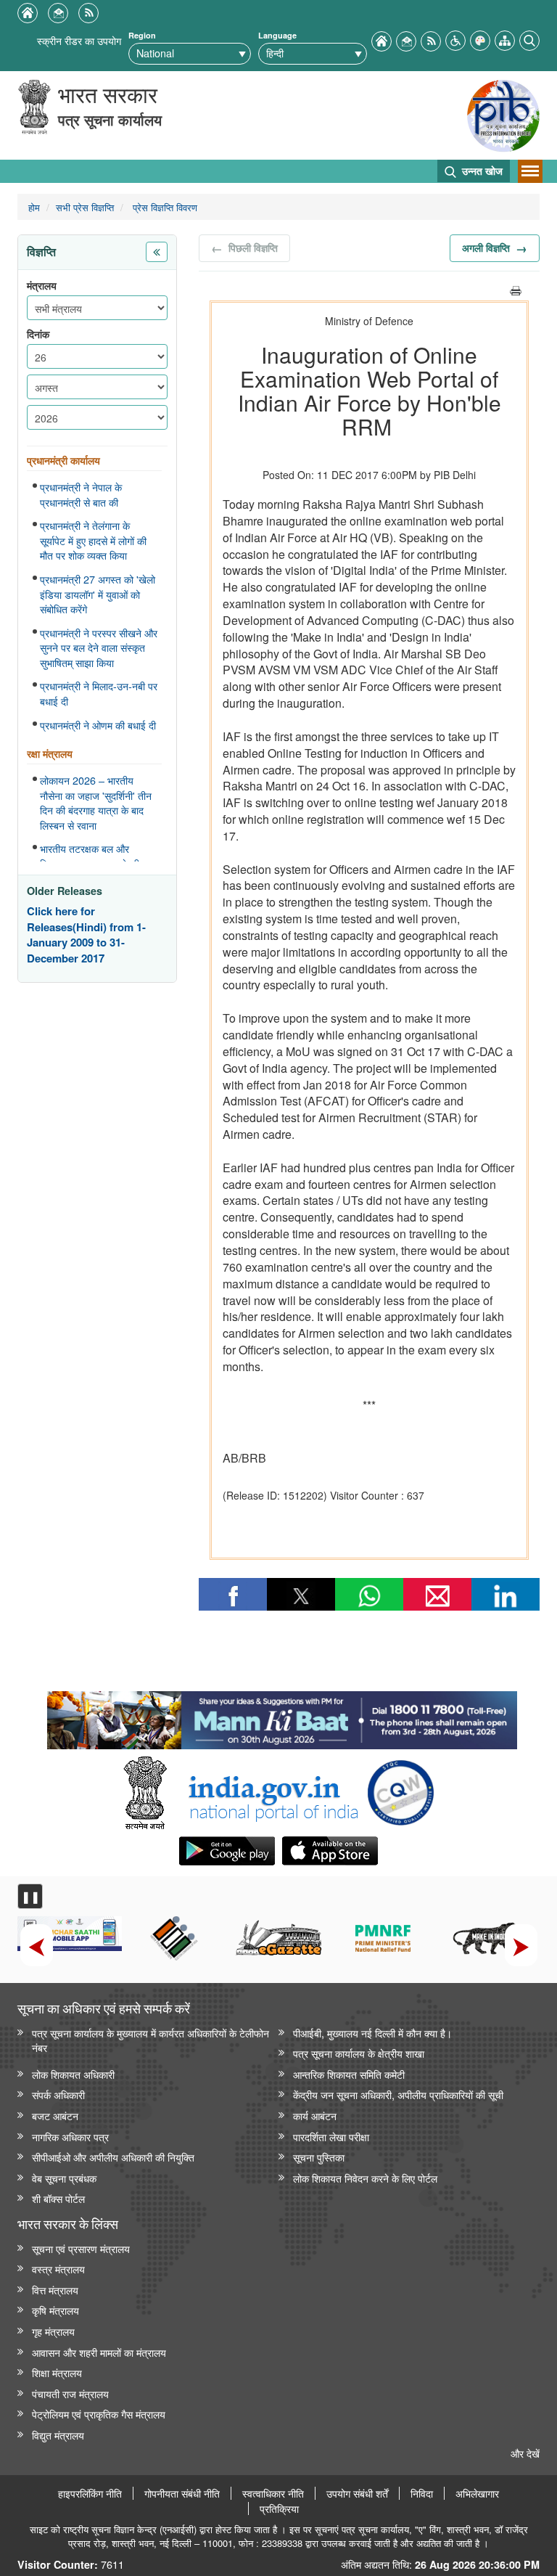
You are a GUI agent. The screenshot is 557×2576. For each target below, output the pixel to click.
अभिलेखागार (477, 2493)
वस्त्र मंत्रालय (58, 2269)
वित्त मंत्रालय (55, 2290)
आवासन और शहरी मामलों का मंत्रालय (99, 2352)
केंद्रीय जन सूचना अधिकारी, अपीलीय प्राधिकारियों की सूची (398, 2094)
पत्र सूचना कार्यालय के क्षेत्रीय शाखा (359, 2053)
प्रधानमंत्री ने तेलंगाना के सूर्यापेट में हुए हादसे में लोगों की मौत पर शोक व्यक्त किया (93, 540)
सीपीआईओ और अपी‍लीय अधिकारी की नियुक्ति (113, 2157)
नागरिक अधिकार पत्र (70, 2137)
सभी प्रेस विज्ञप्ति (85, 207)
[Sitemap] (505, 39)
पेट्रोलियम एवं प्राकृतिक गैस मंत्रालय (99, 2414)
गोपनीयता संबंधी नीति (182, 2493)
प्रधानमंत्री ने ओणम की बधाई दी (98, 725)
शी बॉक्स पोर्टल (58, 2198)
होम (34, 207)
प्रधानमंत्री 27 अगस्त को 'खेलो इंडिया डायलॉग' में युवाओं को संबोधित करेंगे (98, 594)
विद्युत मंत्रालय (58, 2435)
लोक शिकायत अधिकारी (73, 2074)
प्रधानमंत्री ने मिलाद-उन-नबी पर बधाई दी (99, 694)
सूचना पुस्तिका (319, 2157)
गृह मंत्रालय (53, 2331)
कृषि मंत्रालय (55, 2310)
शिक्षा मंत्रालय (57, 2372)
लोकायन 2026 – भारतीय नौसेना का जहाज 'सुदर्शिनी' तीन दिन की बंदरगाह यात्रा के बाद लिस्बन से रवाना (96, 803)
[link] (282, 1717)
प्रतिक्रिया (279, 2508)
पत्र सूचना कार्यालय (110, 119)
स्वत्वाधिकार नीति (273, 2493)
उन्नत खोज (481, 171)
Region (142, 35)
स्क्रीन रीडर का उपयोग (79, 40)
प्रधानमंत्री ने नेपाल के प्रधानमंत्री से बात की (81, 495)
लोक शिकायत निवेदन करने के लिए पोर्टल (365, 2178)
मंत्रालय (42, 286)
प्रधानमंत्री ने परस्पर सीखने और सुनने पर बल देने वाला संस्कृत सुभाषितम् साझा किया (99, 648)
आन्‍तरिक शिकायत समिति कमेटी (349, 2074)
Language (277, 35)
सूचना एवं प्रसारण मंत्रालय (81, 2248)
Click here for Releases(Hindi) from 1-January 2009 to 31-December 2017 (86, 935)
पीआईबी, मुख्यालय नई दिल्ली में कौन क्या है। (372, 2033)
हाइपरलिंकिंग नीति (90, 2493)
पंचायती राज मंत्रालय (70, 2393)
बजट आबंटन (55, 2115)
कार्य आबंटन (315, 2115)
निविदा (422, 2493)
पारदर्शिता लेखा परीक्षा (331, 2137)
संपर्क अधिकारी (58, 2094)
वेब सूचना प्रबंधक (64, 2178)
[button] (455, 39)
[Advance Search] (529, 39)
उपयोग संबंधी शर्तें (357, 2493)
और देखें (525, 2453)
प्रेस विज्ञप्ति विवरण (164, 207)
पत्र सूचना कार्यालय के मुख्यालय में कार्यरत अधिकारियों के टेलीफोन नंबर (150, 2040)
